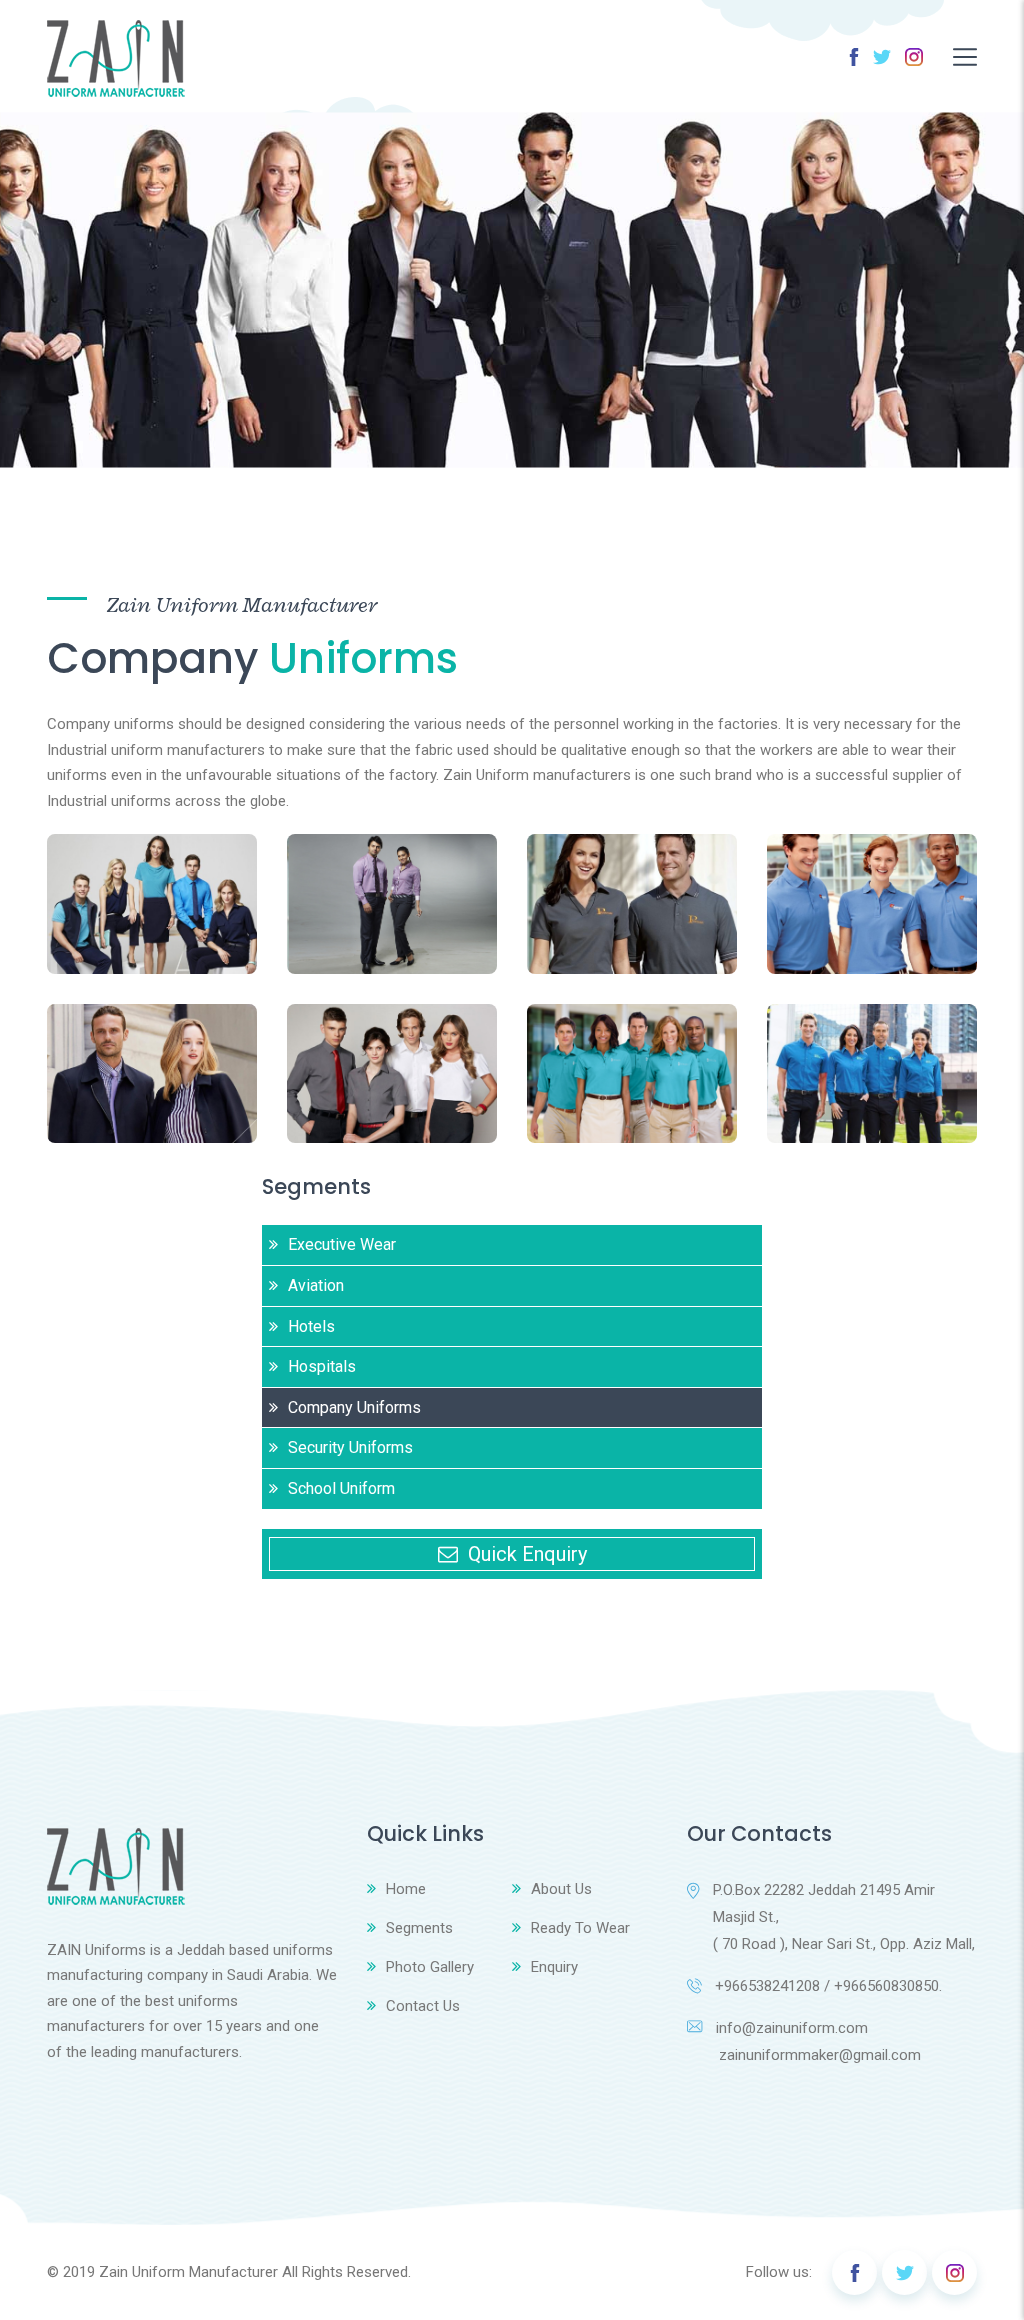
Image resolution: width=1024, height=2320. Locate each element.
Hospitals (322, 1366)
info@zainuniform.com (792, 2028)
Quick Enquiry (527, 1554)
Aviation (316, 1285)
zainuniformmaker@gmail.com (804, 2055)
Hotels (311, 1326)
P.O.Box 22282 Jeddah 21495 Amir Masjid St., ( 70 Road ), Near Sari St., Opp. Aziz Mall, (844, 1917)
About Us (561, 1889)
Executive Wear (342, 1244)
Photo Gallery (430, 1967)
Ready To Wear (580, 1928)
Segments (419, 1928)
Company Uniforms (354, 1407)
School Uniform (341, 1488)
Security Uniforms (350, 1447)
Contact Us (423, 2006)
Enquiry (554, 1967)
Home (406, 1889)
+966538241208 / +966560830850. (828, 1986)
